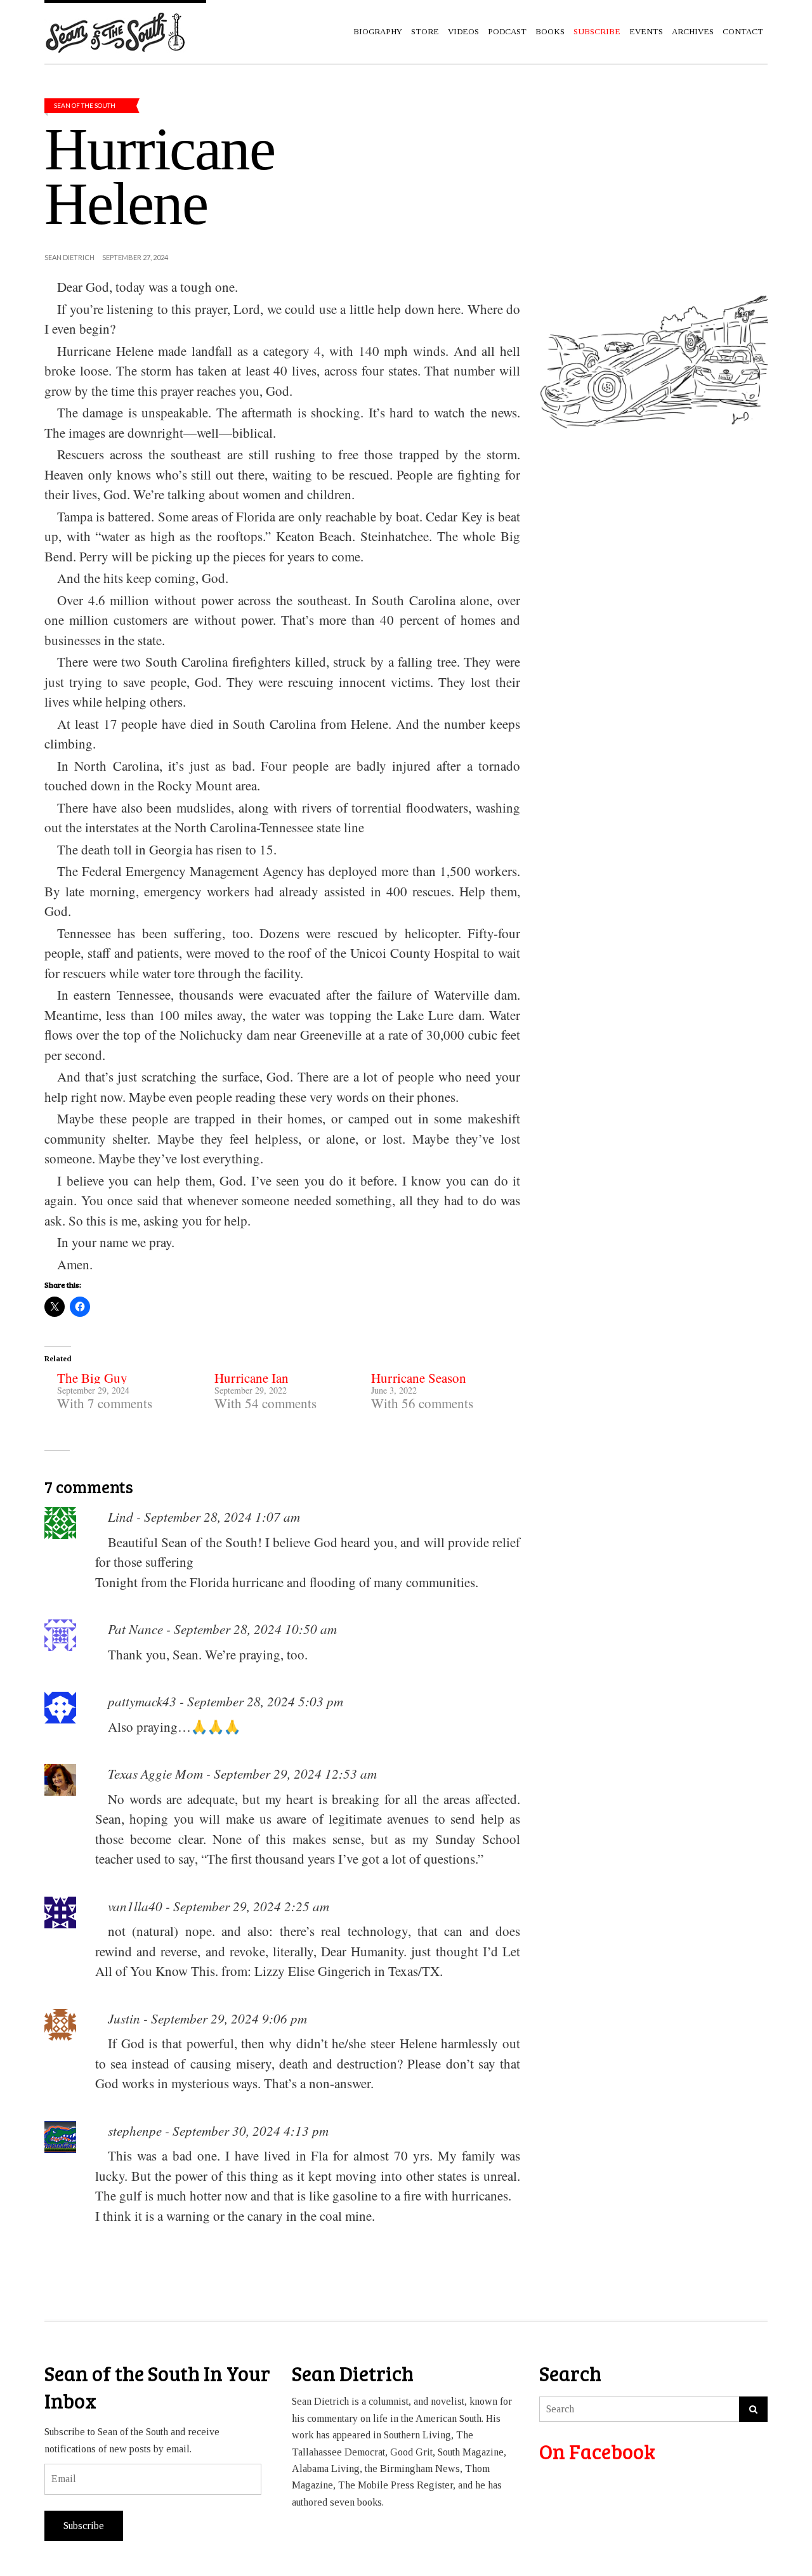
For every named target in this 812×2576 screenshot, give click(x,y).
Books (550, 31)
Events (646, 31)
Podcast (507, 31)
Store (425, 31)
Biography (378, 31)
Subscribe (84, 2526)
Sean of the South (85, 105)
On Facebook (597, 2451)
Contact (743, 31)
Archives (693, 31)
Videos (463, 31)
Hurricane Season (419, 1378)
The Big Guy (92, 1378)
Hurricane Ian (252, 1378)
